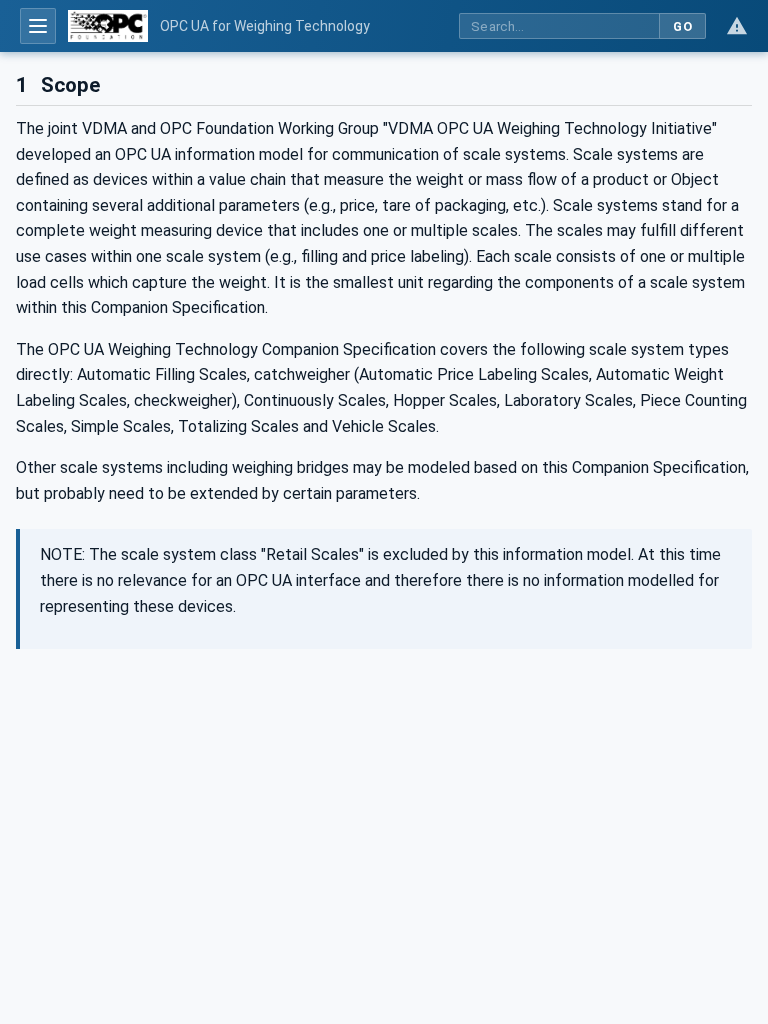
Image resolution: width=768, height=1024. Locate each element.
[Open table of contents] (38, 26)
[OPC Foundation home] (108, 26)
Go (682, 26)
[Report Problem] (737, 26)
